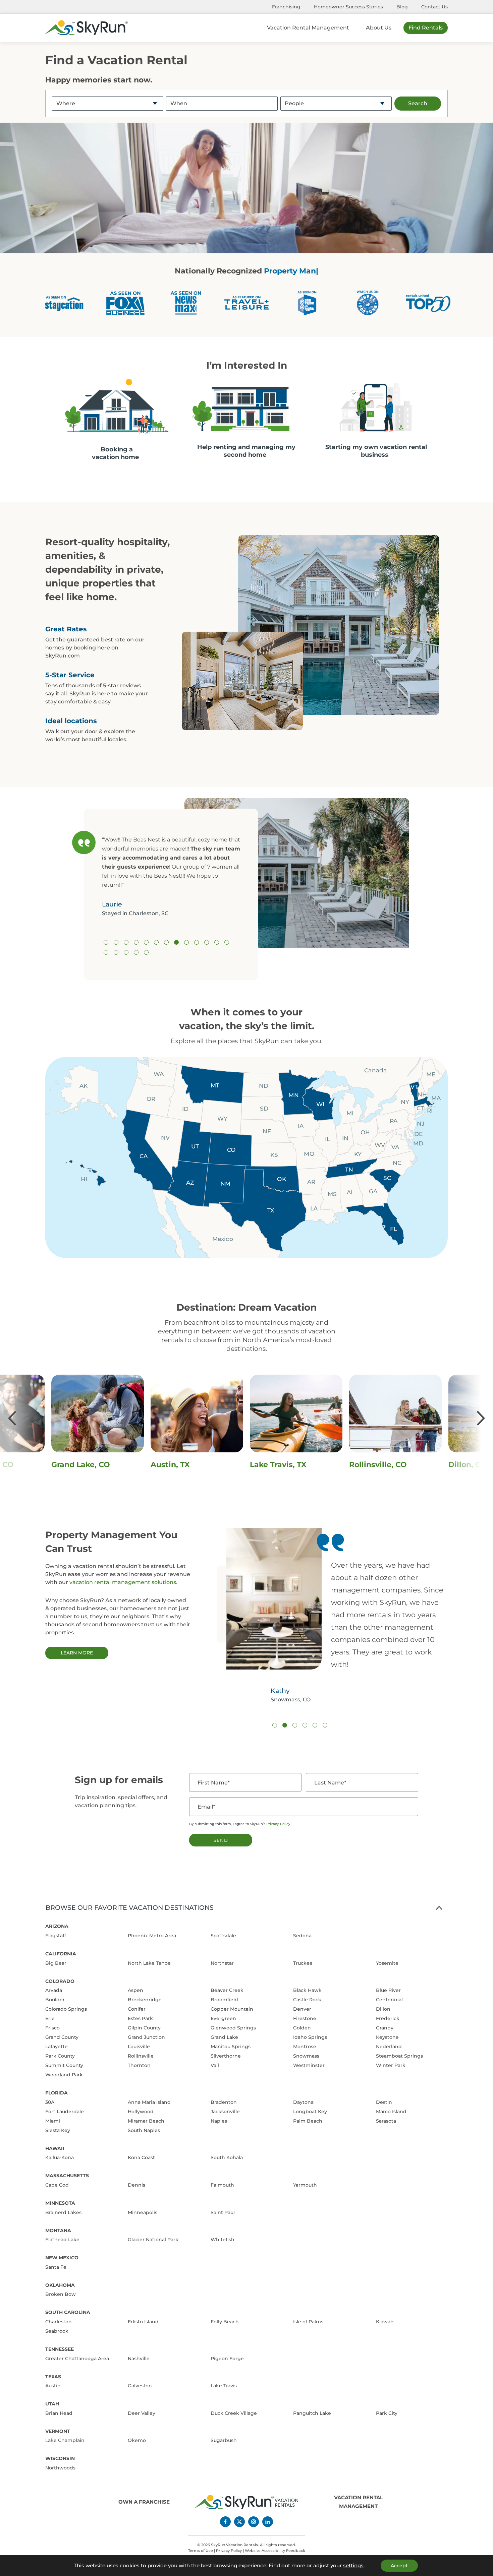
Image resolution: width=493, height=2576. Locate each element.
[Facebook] (225, 2522)
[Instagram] (254, 2522)
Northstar (222, 1963)
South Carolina (68, 2312)
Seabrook (57, 2331)
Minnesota (60, 2203)
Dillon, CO (278, 1465)
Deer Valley (142, 2413)
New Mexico (62, 2258)
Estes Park (140, 2018)
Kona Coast (141, 2157)
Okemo (137, 2440)
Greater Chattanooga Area (77, 2359)
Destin (384, 2102)
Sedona (302, 1936)
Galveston (140, 2386)
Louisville (139, 2047)
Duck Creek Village (234, 2413)
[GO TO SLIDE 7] (166, 942)
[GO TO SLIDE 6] (156, 942)
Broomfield (224, 2000)
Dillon (383, 2009)
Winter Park (391, 2065)
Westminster (309, 2065)
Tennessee (60, 2349)
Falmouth (222, 2185)
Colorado (60, 1981)
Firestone (305, 2018)
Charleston (59, 2322)
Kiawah (385, 2322)
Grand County (62, 2037)
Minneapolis (143, 2212)
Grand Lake (224, 2037)
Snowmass (306, 2056)
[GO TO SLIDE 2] (116, 942)
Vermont (58, 2431)
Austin (53, 2386)
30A (50, 2102)
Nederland (389, 2047)
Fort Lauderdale (65, 2112)
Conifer (137, 2009)
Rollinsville (141, 2056)
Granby (385, 2028)
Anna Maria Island (149, 2102)
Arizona (57, 1926)
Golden (302, 2028)
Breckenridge (145, 2000)
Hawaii (55, 2148)
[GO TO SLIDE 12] (217, 942)
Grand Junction (146, 2037)
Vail (215, 2065)
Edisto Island (143, 2322)
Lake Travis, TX (89, 1465)
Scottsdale (223, 1936)
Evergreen (223, 2018)
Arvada (54, 1990)
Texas (53, 2377)
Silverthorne (226, 2056)
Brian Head (59, 2413)
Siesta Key (58, 2130)
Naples (219, 2121)
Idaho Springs (310, 2037)
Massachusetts (67, 2176)
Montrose (305, 2047)
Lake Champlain (65, 2440)
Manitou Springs (231, 2047)
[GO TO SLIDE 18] (146, 952)
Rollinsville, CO (189, 1465)
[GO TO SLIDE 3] (126, 942)
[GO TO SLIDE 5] (146, 942)
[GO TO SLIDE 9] (186, 942)
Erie (50, 2018)
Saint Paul (223, 2212)
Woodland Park (64, 2075)
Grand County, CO (392, 1465)
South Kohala (227, 2157)
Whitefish (223, 2240)
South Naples (144, 2130)
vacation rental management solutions (123, 1582)
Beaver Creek (227, 1990)
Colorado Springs (66, 2009)
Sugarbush (224, 2440)
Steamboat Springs (399, 2056)
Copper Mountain (232, 2009)
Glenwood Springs (233, 2028)
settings (353, 2566)
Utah (52, 2404)
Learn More (77, 1653)
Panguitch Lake (312, 2413)
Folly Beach (225, 2322)
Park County (60, 2056)
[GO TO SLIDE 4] (136, 942)
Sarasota (386, 2121)
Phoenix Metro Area (152, 1936)
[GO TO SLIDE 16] (126, 952)
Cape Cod (57, 2185)
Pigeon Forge (227, 2359)
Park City (387, 2413)
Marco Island (391, 2112)
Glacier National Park (153, 2240)
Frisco (52, 2028)
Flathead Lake (62, 2240)
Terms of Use (201, 2551)
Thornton (139, 2065)
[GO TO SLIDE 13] (227, 942)
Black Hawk (307, 1990)
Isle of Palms (308, 2322)
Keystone (387, 2037)
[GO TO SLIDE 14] (106, 952)
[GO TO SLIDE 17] (136, 952)
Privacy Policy (278, 1824)
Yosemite (387, 1963)
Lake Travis (224, 2386)
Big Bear (56, 1963)
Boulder (55, 2000)
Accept (399, 2566)
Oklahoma (60, 2285)
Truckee (303, 1963)
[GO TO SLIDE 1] (106, 942)
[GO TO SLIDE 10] (197, 942)
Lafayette (57, 2047)
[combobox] (108, 103)
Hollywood (141, 2112)
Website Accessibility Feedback (275, 2551)
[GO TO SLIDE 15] (116, 952)
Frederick (388, 2018)
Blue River (388, 1990)
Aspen (135, 1990)
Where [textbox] (66, 103)
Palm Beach (308, 2121)
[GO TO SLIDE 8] (176, 942)
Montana (58, 2231)
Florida (57, 2093)
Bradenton (224, 2102)
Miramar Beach (146, 2121)
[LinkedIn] (268, 2522)
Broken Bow (61, 2294)
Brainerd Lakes (63, 2212)
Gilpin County (144, 2028)
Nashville (139, 2359)
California (61, 1954)
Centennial (389, 2000)
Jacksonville (225, 2112)
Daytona (303, 2102)
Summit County (64, 2065)
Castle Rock (307, 2000)
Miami (53, 2121)
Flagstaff (56, 1936)
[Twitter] (239, 2522)
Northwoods (60, 2468)
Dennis (136, 2185)
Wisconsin (60, 2458)
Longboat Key (310, 2112)
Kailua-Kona (60, 2157)
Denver (302, 2009)
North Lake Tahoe (149, 1963)
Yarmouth (305, 2185)
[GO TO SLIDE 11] (207, 942)
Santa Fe (56, 2267)
